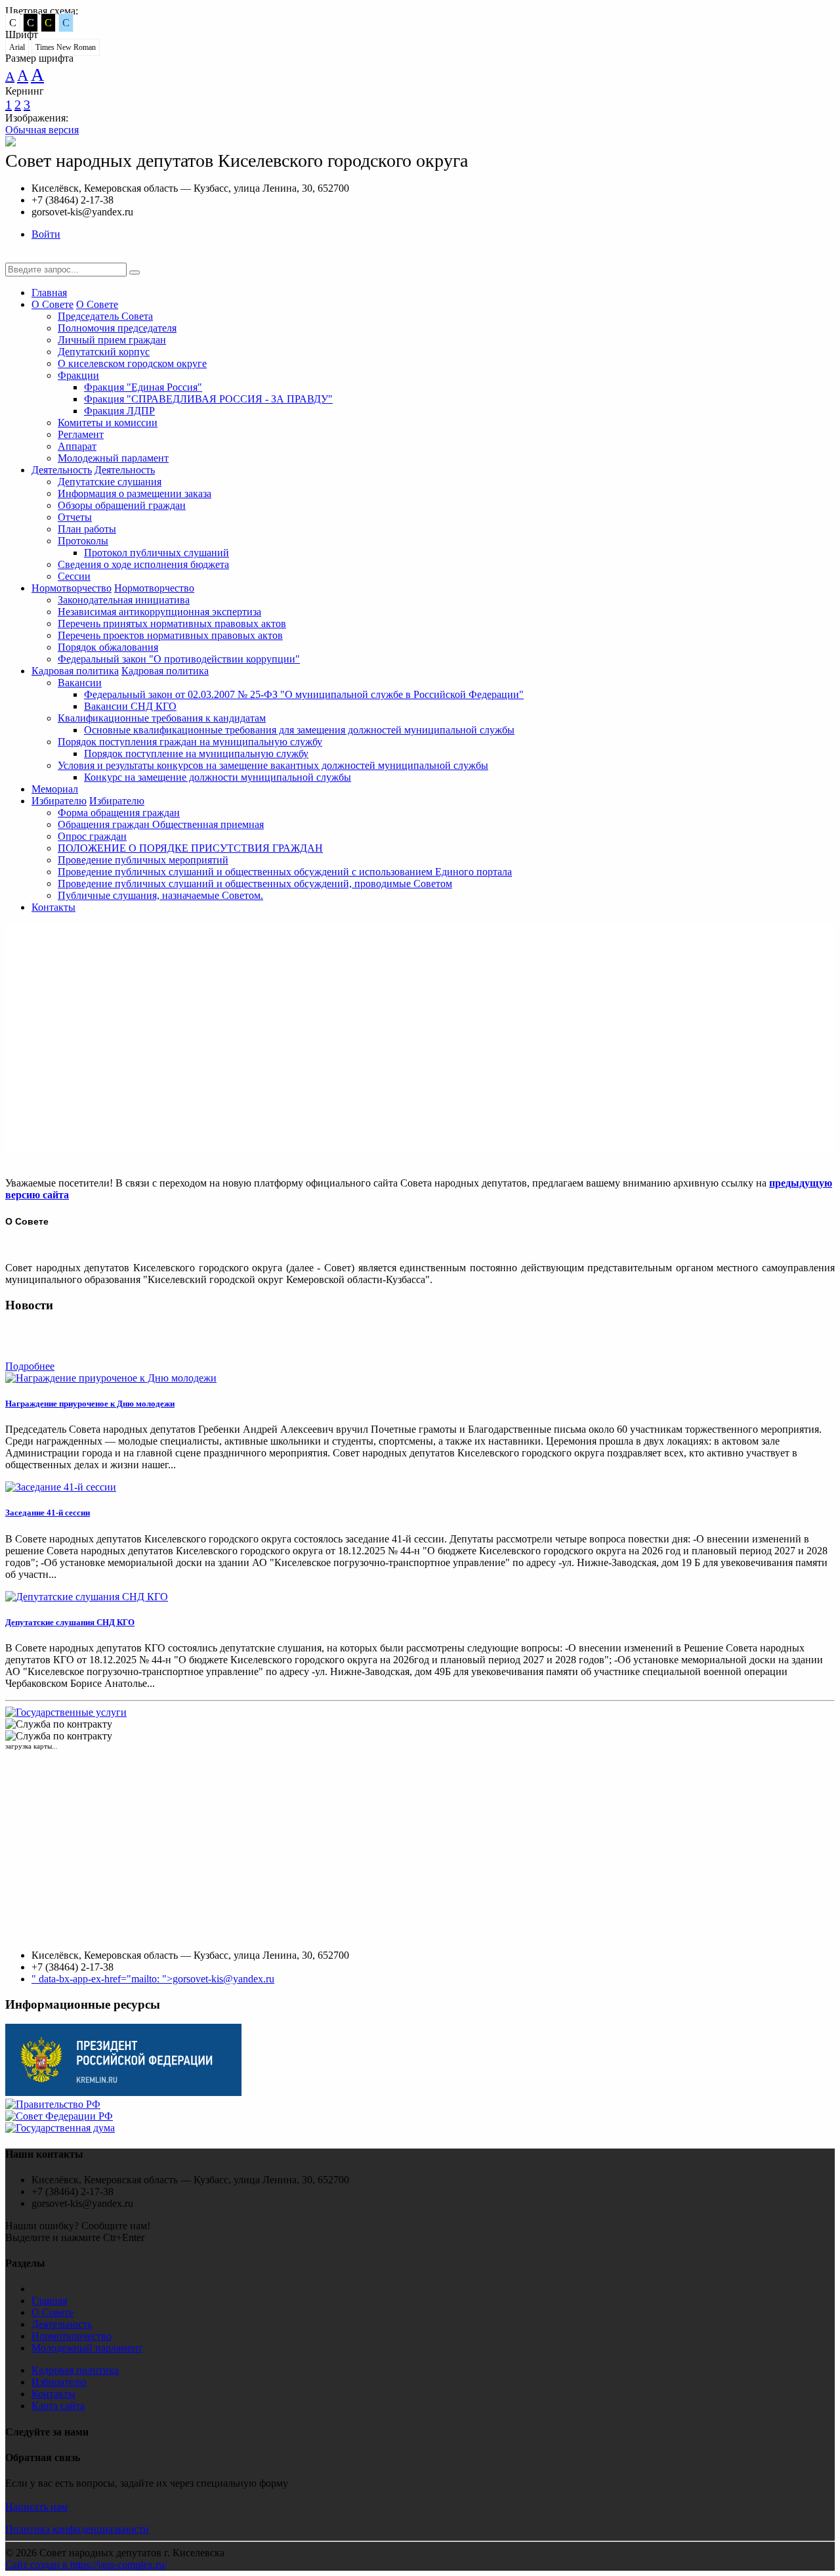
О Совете (52, 304)
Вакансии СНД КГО (130, 706)
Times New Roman (66, 47)
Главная (49, 293)
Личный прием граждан (112, 340)
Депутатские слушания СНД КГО (70, 1622)
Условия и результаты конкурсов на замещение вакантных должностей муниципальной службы (273, 765)
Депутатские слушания (110, 482)
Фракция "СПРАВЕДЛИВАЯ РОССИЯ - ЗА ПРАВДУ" (208, 399)
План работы (87, 529)
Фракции (78, 375)
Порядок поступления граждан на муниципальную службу (190, 742)
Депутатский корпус (104, 352)
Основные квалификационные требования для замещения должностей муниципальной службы (299, 730)
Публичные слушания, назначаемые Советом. (160, 895)
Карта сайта (58, 2406)
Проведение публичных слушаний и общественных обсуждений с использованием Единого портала (285, 872)
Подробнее (30, 1366)
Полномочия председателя (117, 328)
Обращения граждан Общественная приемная (161, 824)
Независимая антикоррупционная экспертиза (159, 612)
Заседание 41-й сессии (48, 1513)
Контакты (53, 907)
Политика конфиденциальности (77, 2529)
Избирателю (59, 801)
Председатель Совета (105, 316)
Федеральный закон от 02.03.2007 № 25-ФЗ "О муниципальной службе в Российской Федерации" (304, 694)
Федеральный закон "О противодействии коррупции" (179, 659)
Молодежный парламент (113, 458)
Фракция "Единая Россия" (143, 387)
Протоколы (83, 541)
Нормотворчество (72, 588)
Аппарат (77, 446)
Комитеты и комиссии (108, 423)
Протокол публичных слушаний (157, 553)
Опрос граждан (92, 836)
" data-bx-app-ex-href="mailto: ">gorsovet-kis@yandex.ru (153, 1979)
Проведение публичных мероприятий (143, 860)
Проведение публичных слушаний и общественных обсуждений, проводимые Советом (255, 884)
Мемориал (55, 789)
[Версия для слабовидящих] (15, 256)
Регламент (81, 434)
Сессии (74, 576)
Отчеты (75, 517)
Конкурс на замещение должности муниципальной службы (218, 777)
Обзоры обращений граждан (122, 505)
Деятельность (62, 470)
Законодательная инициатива (124, 600)
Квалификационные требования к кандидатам (162, 718)
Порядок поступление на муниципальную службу (196, 753)
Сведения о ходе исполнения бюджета (143, 564)
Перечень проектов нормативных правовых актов (170, 635)
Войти (46, 234)
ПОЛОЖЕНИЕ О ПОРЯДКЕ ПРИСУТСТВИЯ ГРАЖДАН (190, 848)
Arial (17, 47)
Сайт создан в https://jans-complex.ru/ (86, 2565)
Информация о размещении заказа (135, 493)
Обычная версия (42, 130)
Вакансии (80, 683)
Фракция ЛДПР (119, 411)
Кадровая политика (75, 671)
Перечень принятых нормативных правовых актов (172, 623)
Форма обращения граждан (119, 813)
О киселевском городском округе (132, 363)
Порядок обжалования (108, 647)
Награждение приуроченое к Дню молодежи (90, 1404)
